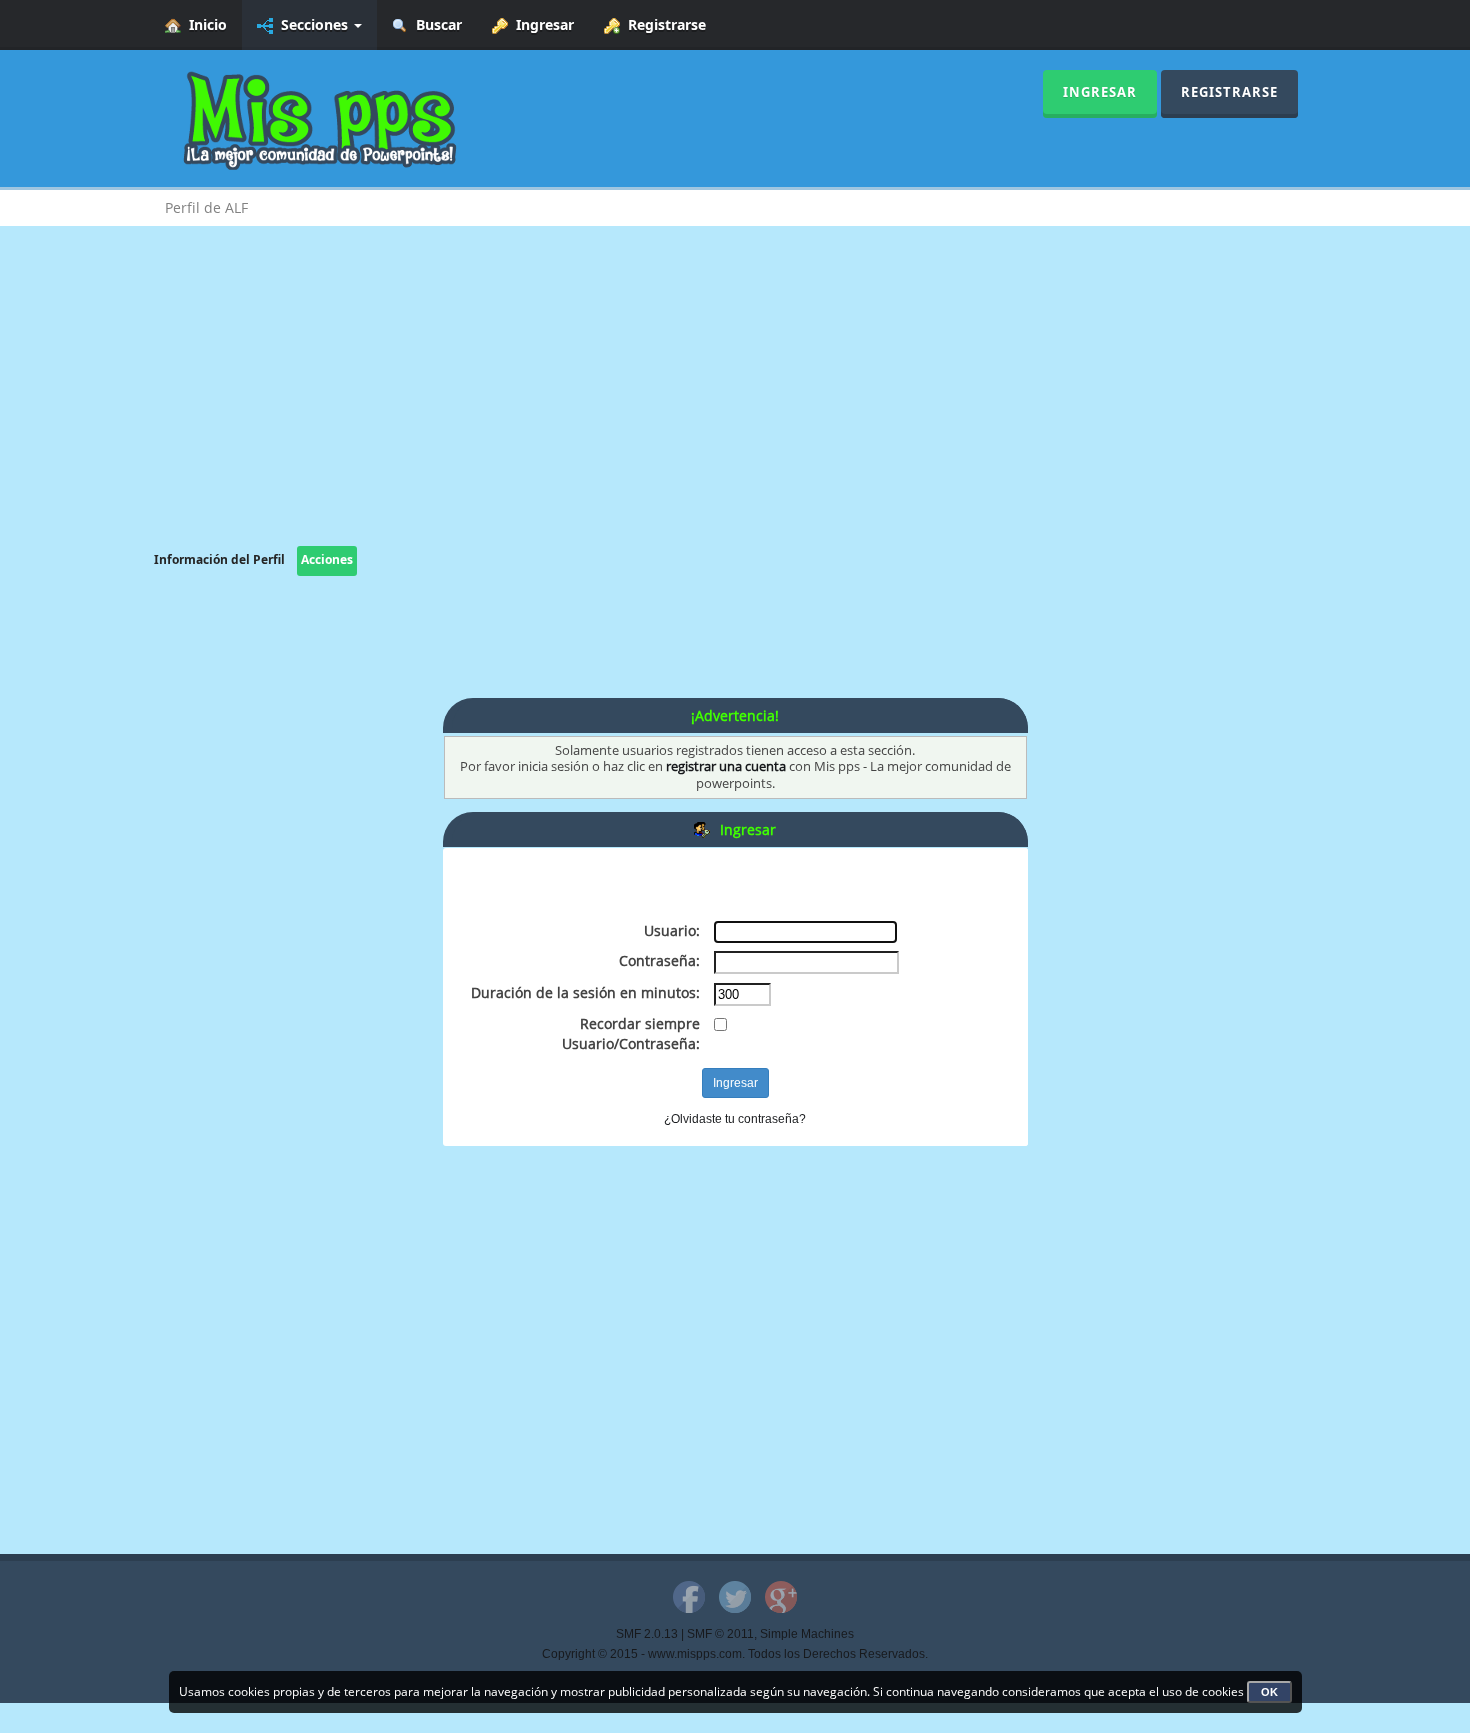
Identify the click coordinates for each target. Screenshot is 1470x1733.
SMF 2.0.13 (647, 1634)
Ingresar (541, 24)
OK (1269, 1692)
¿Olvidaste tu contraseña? (735, 1119)
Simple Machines (807, 1634)
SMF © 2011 (720, 1634)
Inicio (204, 24)
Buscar (435, 24)
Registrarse (663, 24)
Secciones (312, 24)
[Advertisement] (735, 406)
